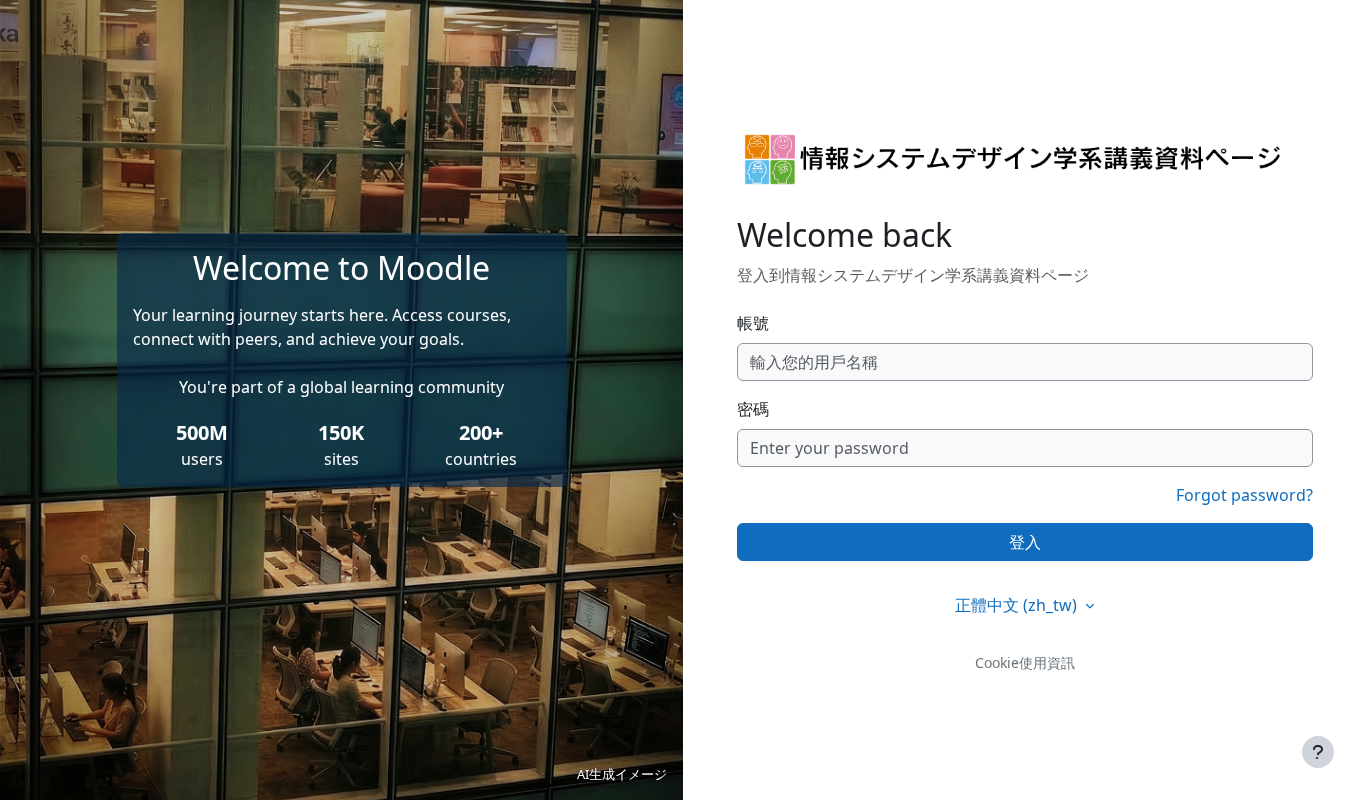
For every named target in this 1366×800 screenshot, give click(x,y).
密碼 (753, 409)
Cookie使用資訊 (1025, 662)
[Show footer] (1318, 752)
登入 (1025, 542)
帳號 (753, 323)
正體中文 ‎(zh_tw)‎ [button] (1018, 605)
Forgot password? (1244, 495)
